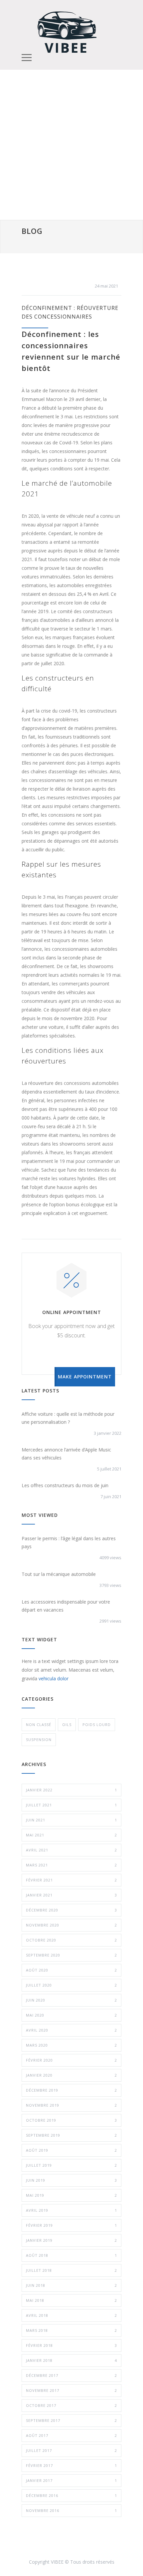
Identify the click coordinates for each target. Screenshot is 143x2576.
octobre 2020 (71, 1940)
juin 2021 (71, 1820)
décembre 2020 (71, 1910)
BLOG (32, 231)
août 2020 (71, 1970)
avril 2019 (71, 2210)
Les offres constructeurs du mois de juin (65, 1485)
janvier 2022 (71, 1790)
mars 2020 (71, 2045)
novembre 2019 (71, 2105)
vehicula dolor (54, 1678)
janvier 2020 (71, 2075)
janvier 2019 (71, 2240)
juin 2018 (71, 2285)
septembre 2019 (71, 2135)
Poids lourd (97, 1725)
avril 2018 (71, 2315)
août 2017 (71, 2435)
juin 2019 (71, 2180)
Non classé (39, 1725)
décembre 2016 (71, 2495)
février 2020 (71, 2060)
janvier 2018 (71, 2360)
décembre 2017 (71, 2375)
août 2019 (71, 2150)
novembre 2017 (71, 2390)
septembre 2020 (71, 1955)
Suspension (39, 1740)
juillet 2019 (71, 2165)
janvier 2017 (71, 2480)
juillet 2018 (71, 2270)
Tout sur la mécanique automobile (59, 1574)
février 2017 (71, 2465)
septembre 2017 (71, 2420)
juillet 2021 (71, 1805)
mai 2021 (71, 1835)
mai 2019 (71, 2195)
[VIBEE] (67, 31)
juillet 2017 (71, 2450)
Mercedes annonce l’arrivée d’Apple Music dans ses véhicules (66, 1454)
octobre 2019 (71, 2120)
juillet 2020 (71, 1985)
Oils (67, 1725)
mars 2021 (71, 1865)
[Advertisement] (71, 145)
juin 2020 (71, 2000)
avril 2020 (71, 2030)
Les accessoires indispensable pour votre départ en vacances (66, 1606)
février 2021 (71, 1880)
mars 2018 (71, 2330)
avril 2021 (71, 1850)
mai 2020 (71, 2015)
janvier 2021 (71, 1895)
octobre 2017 (71, 2405)
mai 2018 (71, 2300)
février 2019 (71, 2225)
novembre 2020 (71, 1925)
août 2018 (71, 2255)
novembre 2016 (71, 2510)
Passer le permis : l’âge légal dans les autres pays (69, 1542)
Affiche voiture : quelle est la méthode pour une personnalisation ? (68, 1418)
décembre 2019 (71, 2090)
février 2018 (71, 2345)
